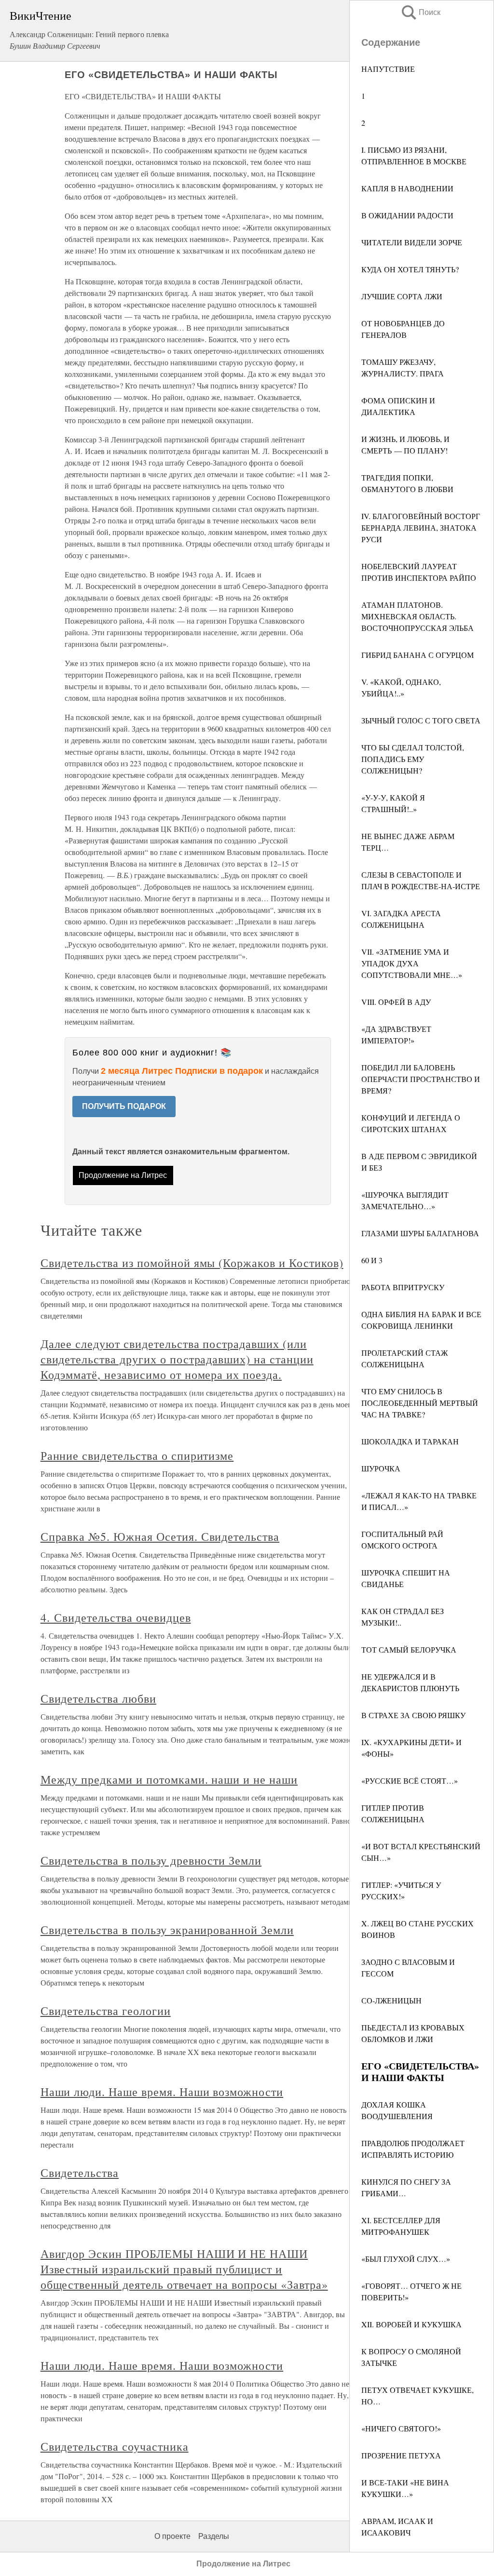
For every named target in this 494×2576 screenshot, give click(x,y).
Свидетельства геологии (106, 2011)
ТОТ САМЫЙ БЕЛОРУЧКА (409, 1649)
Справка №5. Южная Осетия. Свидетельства (160, 1536)
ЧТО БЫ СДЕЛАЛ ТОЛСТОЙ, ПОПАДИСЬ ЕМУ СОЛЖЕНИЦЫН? (413, 759)
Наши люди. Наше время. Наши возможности (162, 2092)
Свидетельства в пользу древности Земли (151, 1860)
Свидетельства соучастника (115, 2446)
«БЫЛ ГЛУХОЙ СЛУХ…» (406, 2259)
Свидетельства (80, 2173)
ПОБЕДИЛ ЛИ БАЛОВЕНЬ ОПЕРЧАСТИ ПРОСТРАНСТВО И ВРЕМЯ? (421, 1079)
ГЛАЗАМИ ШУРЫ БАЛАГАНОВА (420, 1233)
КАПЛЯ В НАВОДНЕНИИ (407, 188)
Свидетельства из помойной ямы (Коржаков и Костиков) (192, 1263)
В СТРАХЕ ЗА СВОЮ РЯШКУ (413, 1715)
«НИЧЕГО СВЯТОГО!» (401, 2428)
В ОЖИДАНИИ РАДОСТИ (407, 215)
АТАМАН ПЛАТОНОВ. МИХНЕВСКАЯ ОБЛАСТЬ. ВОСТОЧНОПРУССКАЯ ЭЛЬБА (418, 616)
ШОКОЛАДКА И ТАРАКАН (410, 1441)
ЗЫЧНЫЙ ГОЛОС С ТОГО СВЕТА (421, 720)
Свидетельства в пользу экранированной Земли (167, 1930)
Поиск (420, 12)
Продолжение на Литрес (123, 1175)
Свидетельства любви (98, 1698)
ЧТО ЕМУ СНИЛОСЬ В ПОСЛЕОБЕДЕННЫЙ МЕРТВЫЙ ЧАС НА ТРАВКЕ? (420, 1403)
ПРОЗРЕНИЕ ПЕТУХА (401, 2455)
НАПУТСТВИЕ (388, 69)
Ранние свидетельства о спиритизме (137, 1455)
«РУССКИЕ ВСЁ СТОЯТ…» (410, 1781)
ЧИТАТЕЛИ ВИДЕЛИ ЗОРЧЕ (412, 242)
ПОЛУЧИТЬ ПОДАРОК (124, 1106)
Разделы (214, 2536)
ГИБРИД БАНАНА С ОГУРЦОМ (418, 655)
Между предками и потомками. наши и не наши (169, 1779)
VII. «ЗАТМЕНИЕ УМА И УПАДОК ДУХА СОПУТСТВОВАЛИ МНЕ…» (412, 963)
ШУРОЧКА (381, 1468)
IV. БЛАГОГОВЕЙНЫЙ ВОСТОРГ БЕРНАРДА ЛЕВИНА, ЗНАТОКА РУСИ (421, 527)
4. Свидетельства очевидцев (116, 1617)
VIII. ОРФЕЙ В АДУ (396, 1002)
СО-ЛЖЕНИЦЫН (391, 2000)
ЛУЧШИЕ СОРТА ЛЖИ (402, 296)
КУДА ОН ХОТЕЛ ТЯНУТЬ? (410, 269)
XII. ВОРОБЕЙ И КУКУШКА (412, 2324)
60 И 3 (372, 1260)
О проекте (172, 2536)
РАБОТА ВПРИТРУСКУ (403, 1287)
